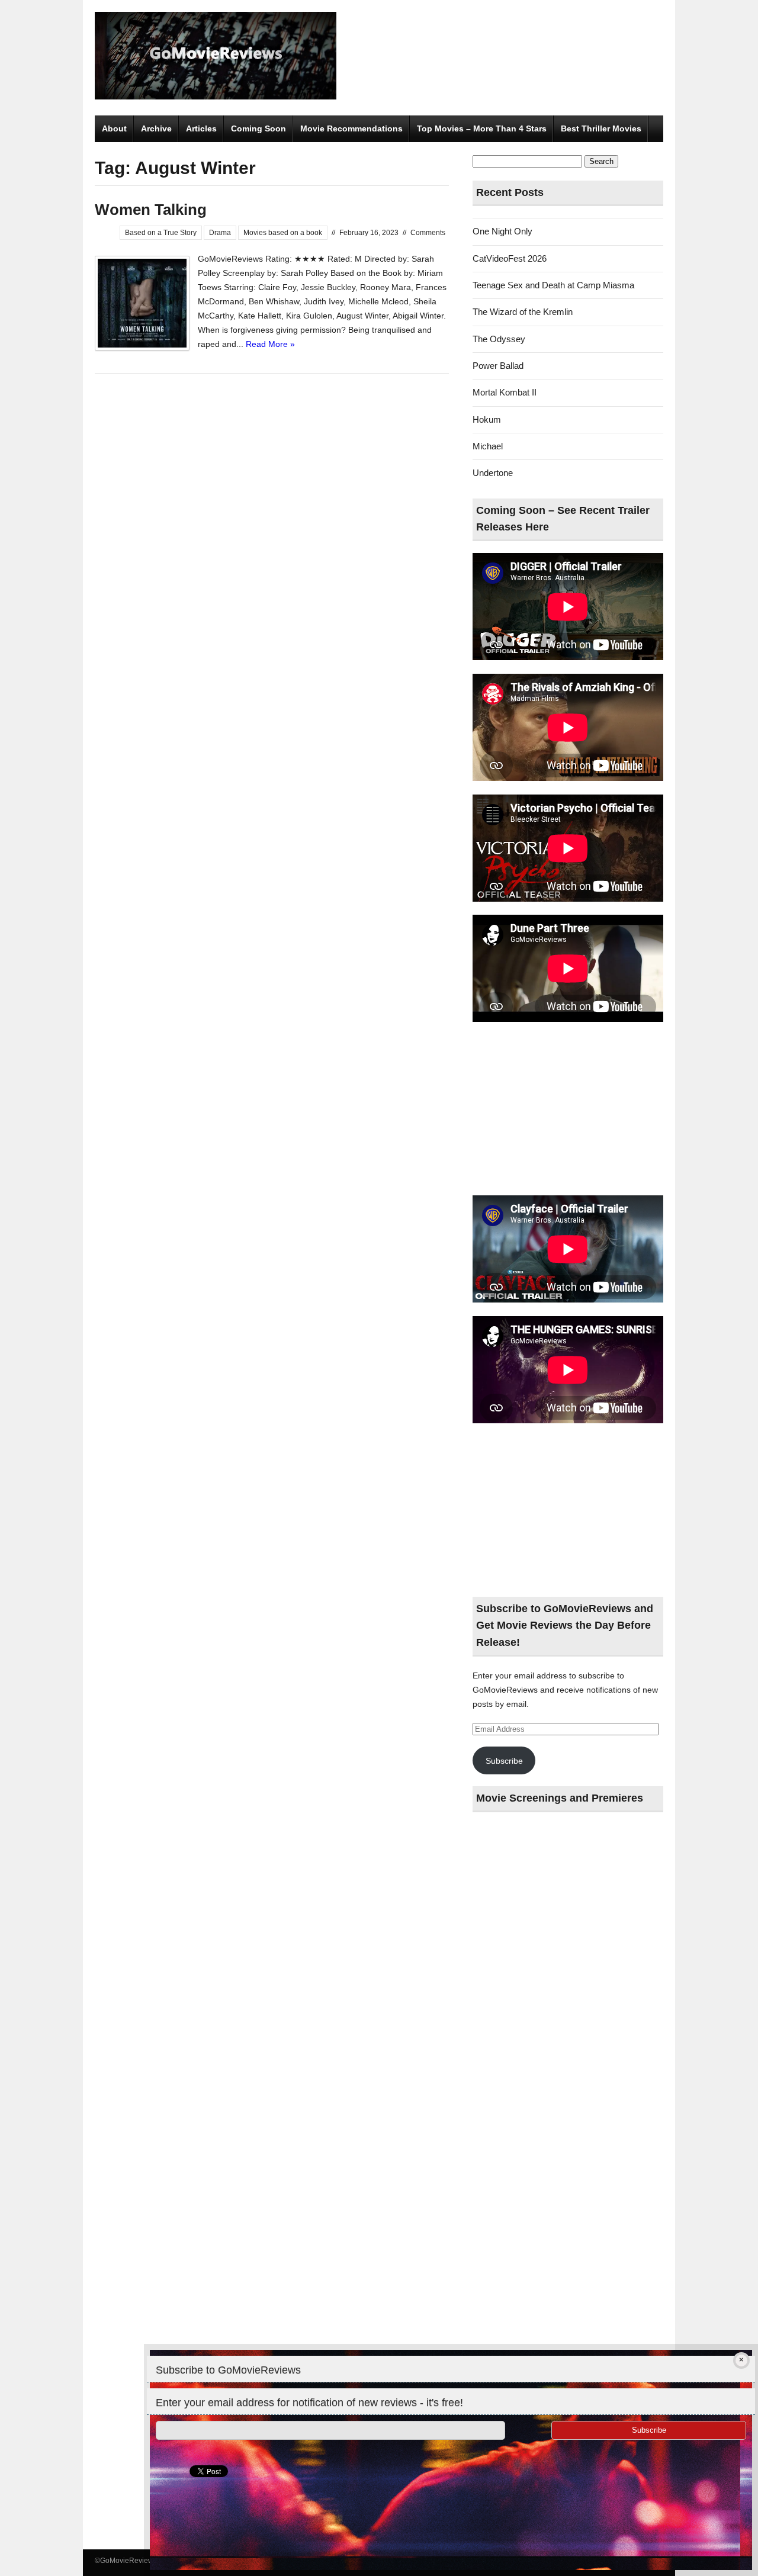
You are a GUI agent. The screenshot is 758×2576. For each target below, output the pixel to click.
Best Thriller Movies (601, 128)
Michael (488, 446)
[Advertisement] (568, 1109)
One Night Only (502, 231)
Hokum (487, 419)
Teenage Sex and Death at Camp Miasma (553, 285)
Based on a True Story (161, 233)
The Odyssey (499, 339)
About (114, 128)
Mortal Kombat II (505, 392)
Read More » (270, 344)
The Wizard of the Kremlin (523, 312)
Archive (156, 128)
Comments (428, 233)
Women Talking (151, 210)
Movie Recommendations (351, 128)
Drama (220, 233)
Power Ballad (498, 366)
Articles (201, 128)
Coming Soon (258, 128)
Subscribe (504, 1761)
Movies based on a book (283, 233)
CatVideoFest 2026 (510, 258)
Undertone (493, 473)
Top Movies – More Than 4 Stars (482, 128)
